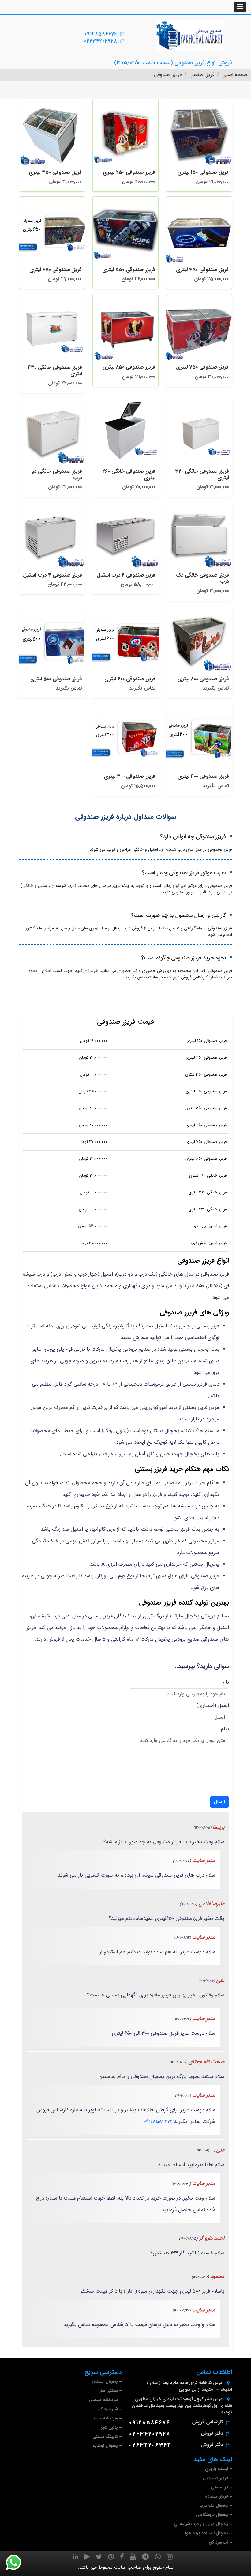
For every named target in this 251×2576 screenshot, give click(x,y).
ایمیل (223, 1706)
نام (226, 1682)
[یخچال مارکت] (190, 35)
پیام (225, 1729)
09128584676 (101, 34)
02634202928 (101, 41)
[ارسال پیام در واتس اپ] (17, 2563)
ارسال (219, 1802)
